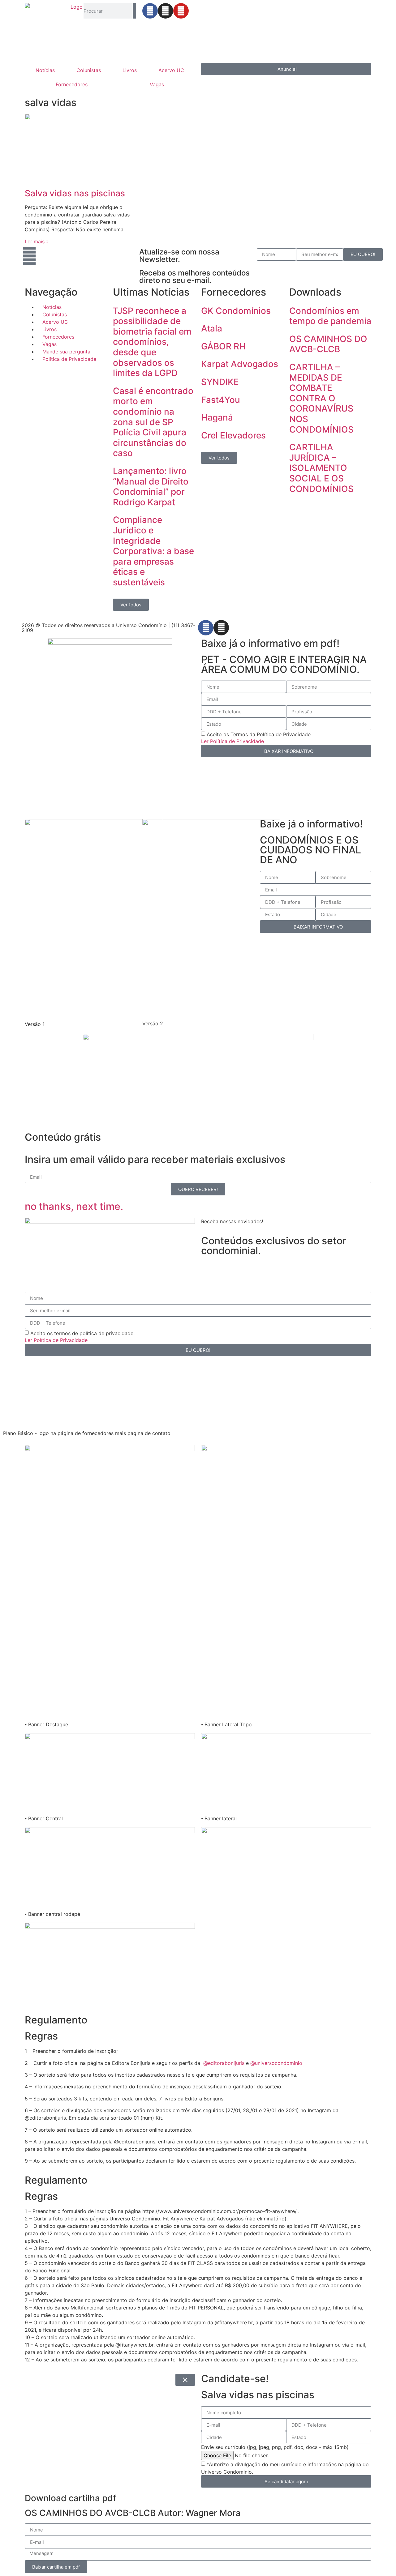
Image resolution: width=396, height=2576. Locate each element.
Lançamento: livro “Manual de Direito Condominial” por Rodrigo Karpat (151, 487)
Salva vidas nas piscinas (75, 193)
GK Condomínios (236, 311)
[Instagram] (166, 11)
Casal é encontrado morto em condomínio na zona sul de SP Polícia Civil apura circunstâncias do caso (153, 422)
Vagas (157, 84)
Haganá (217, 417)
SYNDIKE (220, 382)
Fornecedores (72, 84)
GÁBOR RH (223, 346)
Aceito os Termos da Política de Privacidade (259, 734)
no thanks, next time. (74, 1206)
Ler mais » (37, 241)
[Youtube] (181, 11)
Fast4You (221, 400)
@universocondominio (276, 2063)
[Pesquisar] (134, 11)
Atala (212, 328)
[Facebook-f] (206, 628)
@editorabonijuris (224, 2063)
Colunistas (89, 70)
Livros (130, 70)
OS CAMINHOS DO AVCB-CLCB (328, 344)
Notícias (45, 70)
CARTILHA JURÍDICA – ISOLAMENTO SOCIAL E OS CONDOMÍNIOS (321, 468)
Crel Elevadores (233, 435)
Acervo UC (171, 70)
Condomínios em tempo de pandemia (330, 316)
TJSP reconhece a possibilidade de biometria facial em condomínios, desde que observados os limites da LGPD (152, 342)
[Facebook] (150, 11)
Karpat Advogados (240, 364)
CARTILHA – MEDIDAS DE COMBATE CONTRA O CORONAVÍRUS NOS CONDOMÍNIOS (321, 398)
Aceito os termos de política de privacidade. (82, 1333)
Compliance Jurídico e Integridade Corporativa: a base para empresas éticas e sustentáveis (153, 551)
